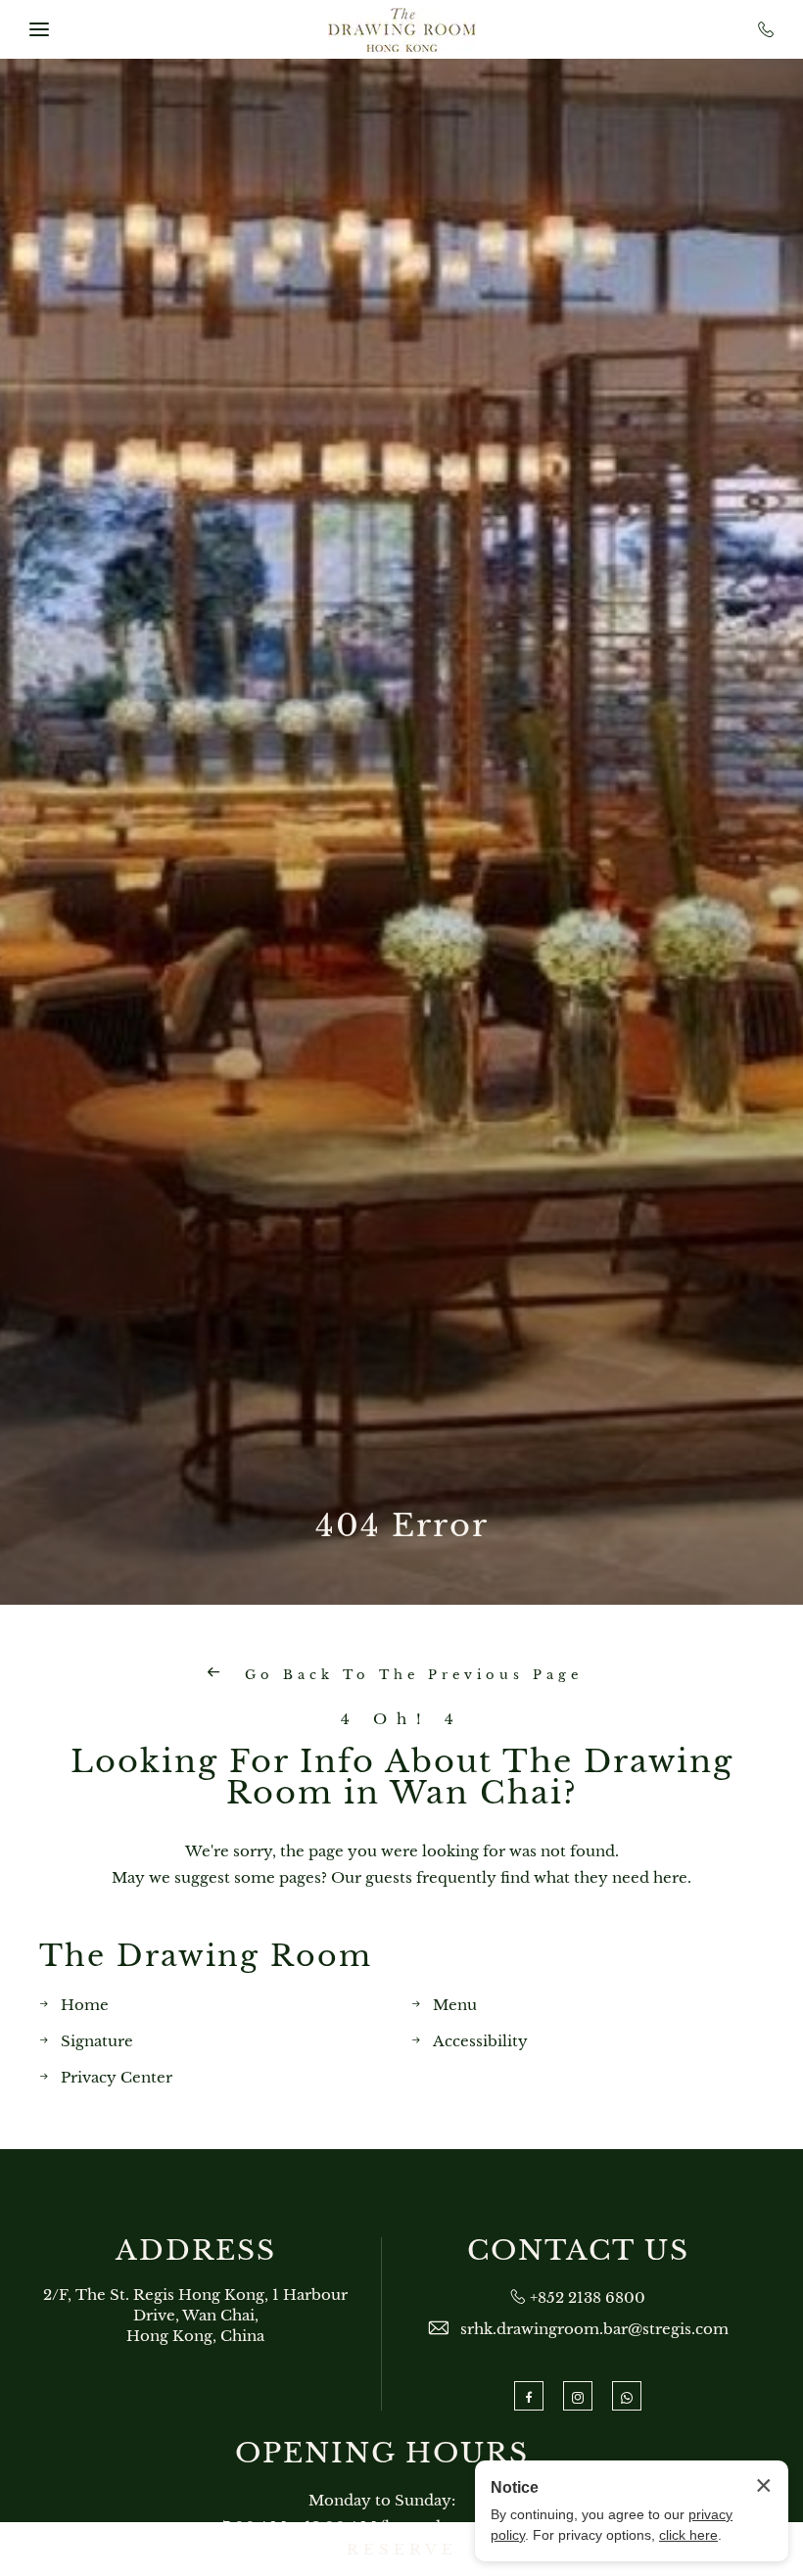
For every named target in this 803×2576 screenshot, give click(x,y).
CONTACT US (578, 2251)
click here (688, 2535)
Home (85, 2005)
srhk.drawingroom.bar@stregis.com (594, 2329)
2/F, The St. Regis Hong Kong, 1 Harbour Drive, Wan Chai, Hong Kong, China (195, 2315)
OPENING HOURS (382, 2454)
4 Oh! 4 (402, 1719)
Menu (455, 2005)
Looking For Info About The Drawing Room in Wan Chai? (402, 1777)
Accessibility (480, 2041)
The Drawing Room (206, 1956)
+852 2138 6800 (588, 2297)
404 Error (402, 1525)
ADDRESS (196, 2251)
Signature (97, 2041)
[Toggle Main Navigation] (39, 29)
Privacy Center (117, 2077)
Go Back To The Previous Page (409, 1675)
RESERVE (402, 2549)
